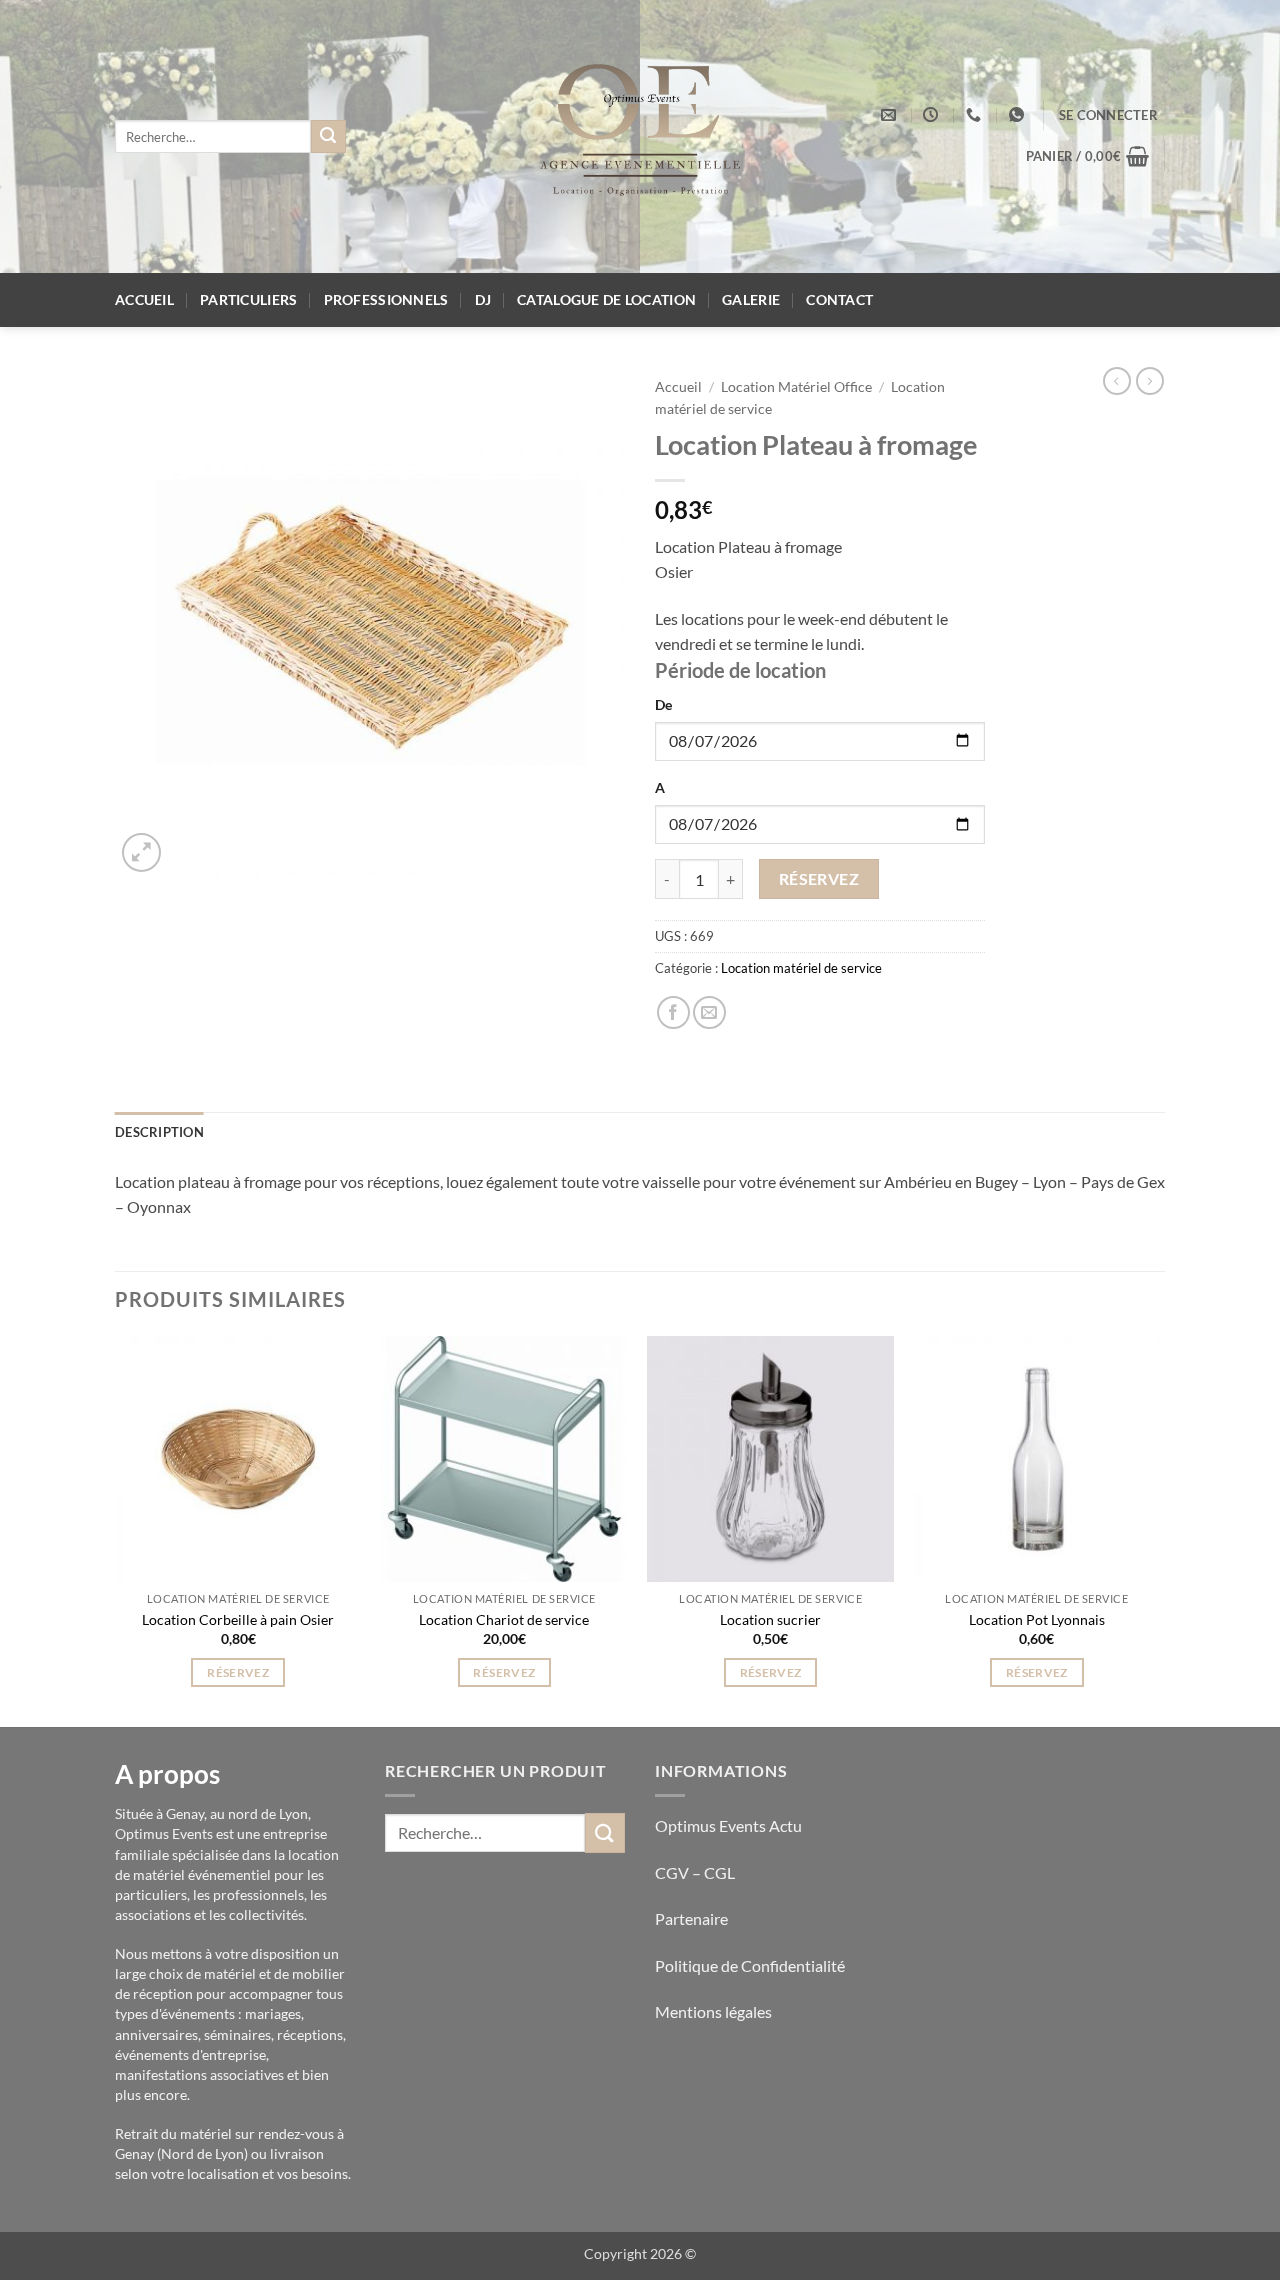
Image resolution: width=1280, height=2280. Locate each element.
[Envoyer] (328, 137)
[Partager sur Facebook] (673, 1012)
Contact (839, 299)
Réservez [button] (238, 1672)
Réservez (819, 879)
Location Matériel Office (796, 387)
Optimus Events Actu (728, 1825)
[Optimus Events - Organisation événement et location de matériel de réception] (640, 136)
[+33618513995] (1019, 115)
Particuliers (248, 299)
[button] (1108, 115)
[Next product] (1117, 381)
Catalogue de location (606, 299)
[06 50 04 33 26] (976, 115)
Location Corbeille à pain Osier (238, 1619)
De (663, 704)
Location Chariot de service (504, 1619)
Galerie (751, 299)
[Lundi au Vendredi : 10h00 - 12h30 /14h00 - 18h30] (933, 115)
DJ (483, 299)
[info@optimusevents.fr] (891, 115)
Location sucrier (770, 1619)
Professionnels (386, 299)
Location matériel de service (801, 968)
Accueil (144, 299)
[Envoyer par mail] (709, 1012)
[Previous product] (1150, 381)
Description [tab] (159, 1132)
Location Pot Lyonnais (1037, 1619)
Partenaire (693, 1918)
